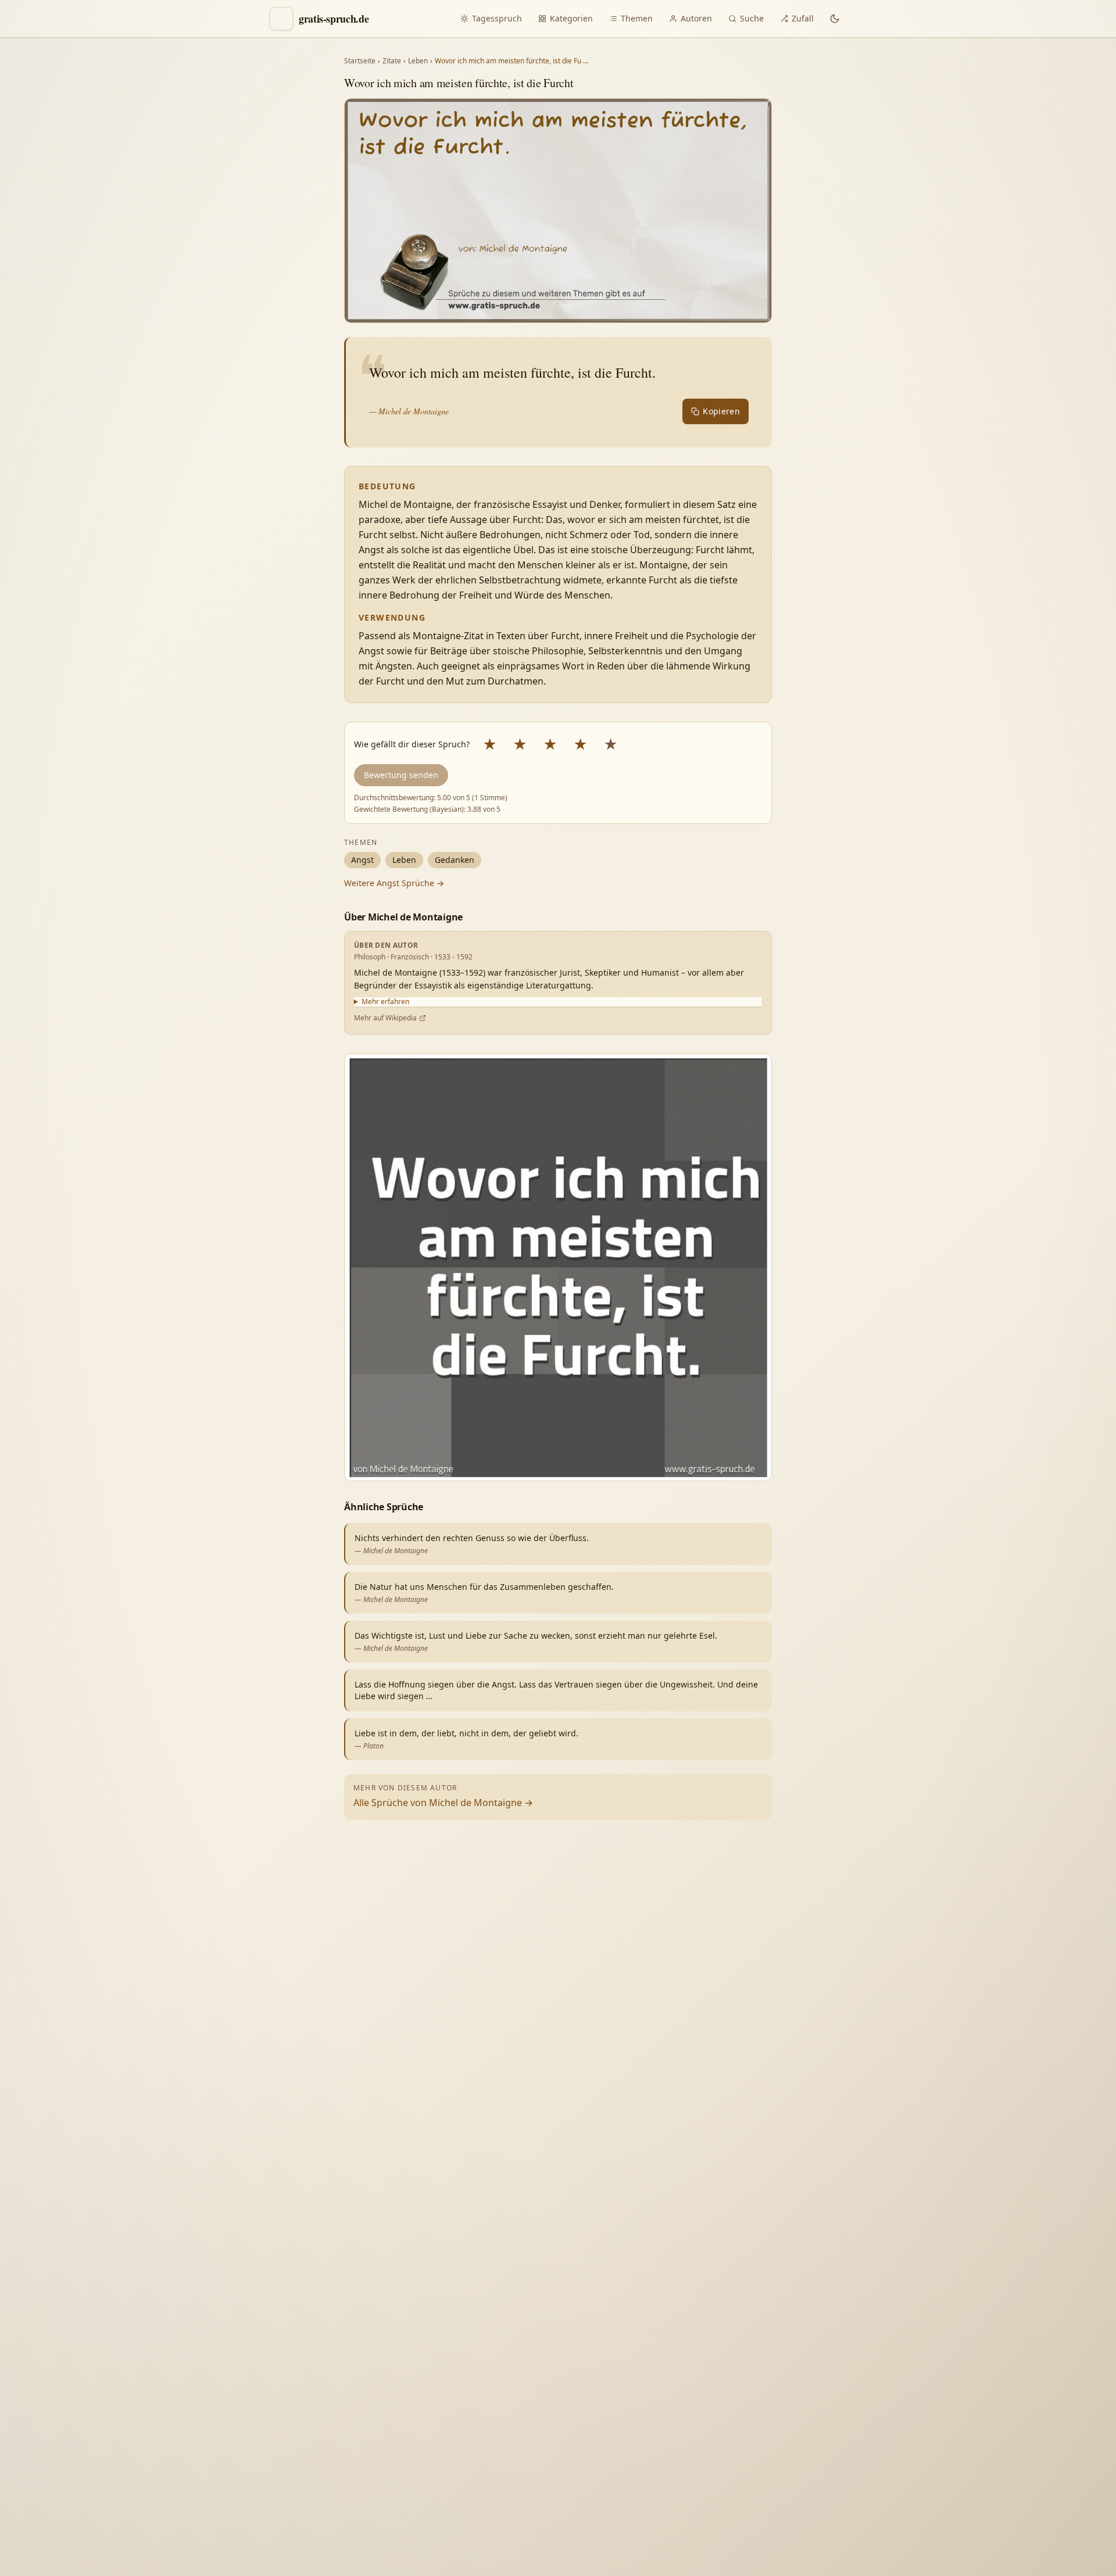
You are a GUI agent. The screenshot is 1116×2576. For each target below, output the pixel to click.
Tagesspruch (497, 18)
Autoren (696, 18)
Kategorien (571, 18)
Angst (362, 860)
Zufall (803, 18)
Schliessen (1022, 2545)
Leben (418, 61)
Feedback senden (945, 2545)
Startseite (360, 61)
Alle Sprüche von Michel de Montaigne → (443, 1803)
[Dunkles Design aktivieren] (835, 19)
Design (922, 2381)
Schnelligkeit (980, 2381)
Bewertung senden (401, 775)
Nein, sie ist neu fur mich (957, 2335)
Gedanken (455, 860)
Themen (637, 18)
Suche (752, 18)
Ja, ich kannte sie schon (954, 2308)
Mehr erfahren (385, 1002)
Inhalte (1039, 2381)
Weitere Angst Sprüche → (394, 883)
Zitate (392, 61)
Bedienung (929, 2405)
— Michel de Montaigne (409, 411)
